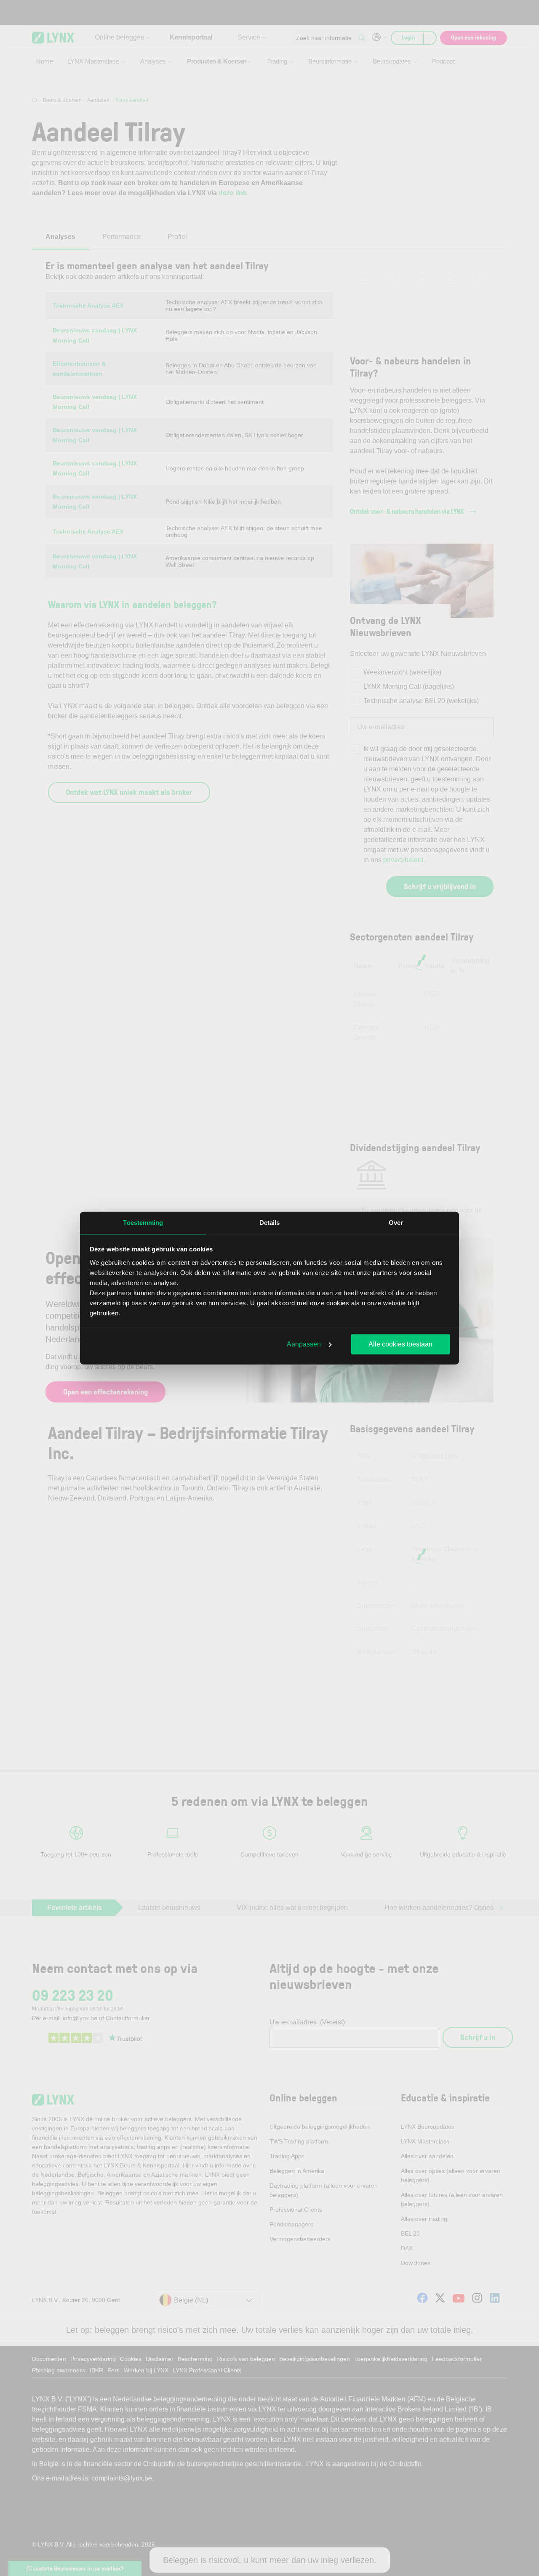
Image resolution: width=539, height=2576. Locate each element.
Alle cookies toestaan (400, 1344)
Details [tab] (270, 1223)
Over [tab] (396, 1223)
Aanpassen (304, 1344)
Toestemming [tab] (143, 1223)
